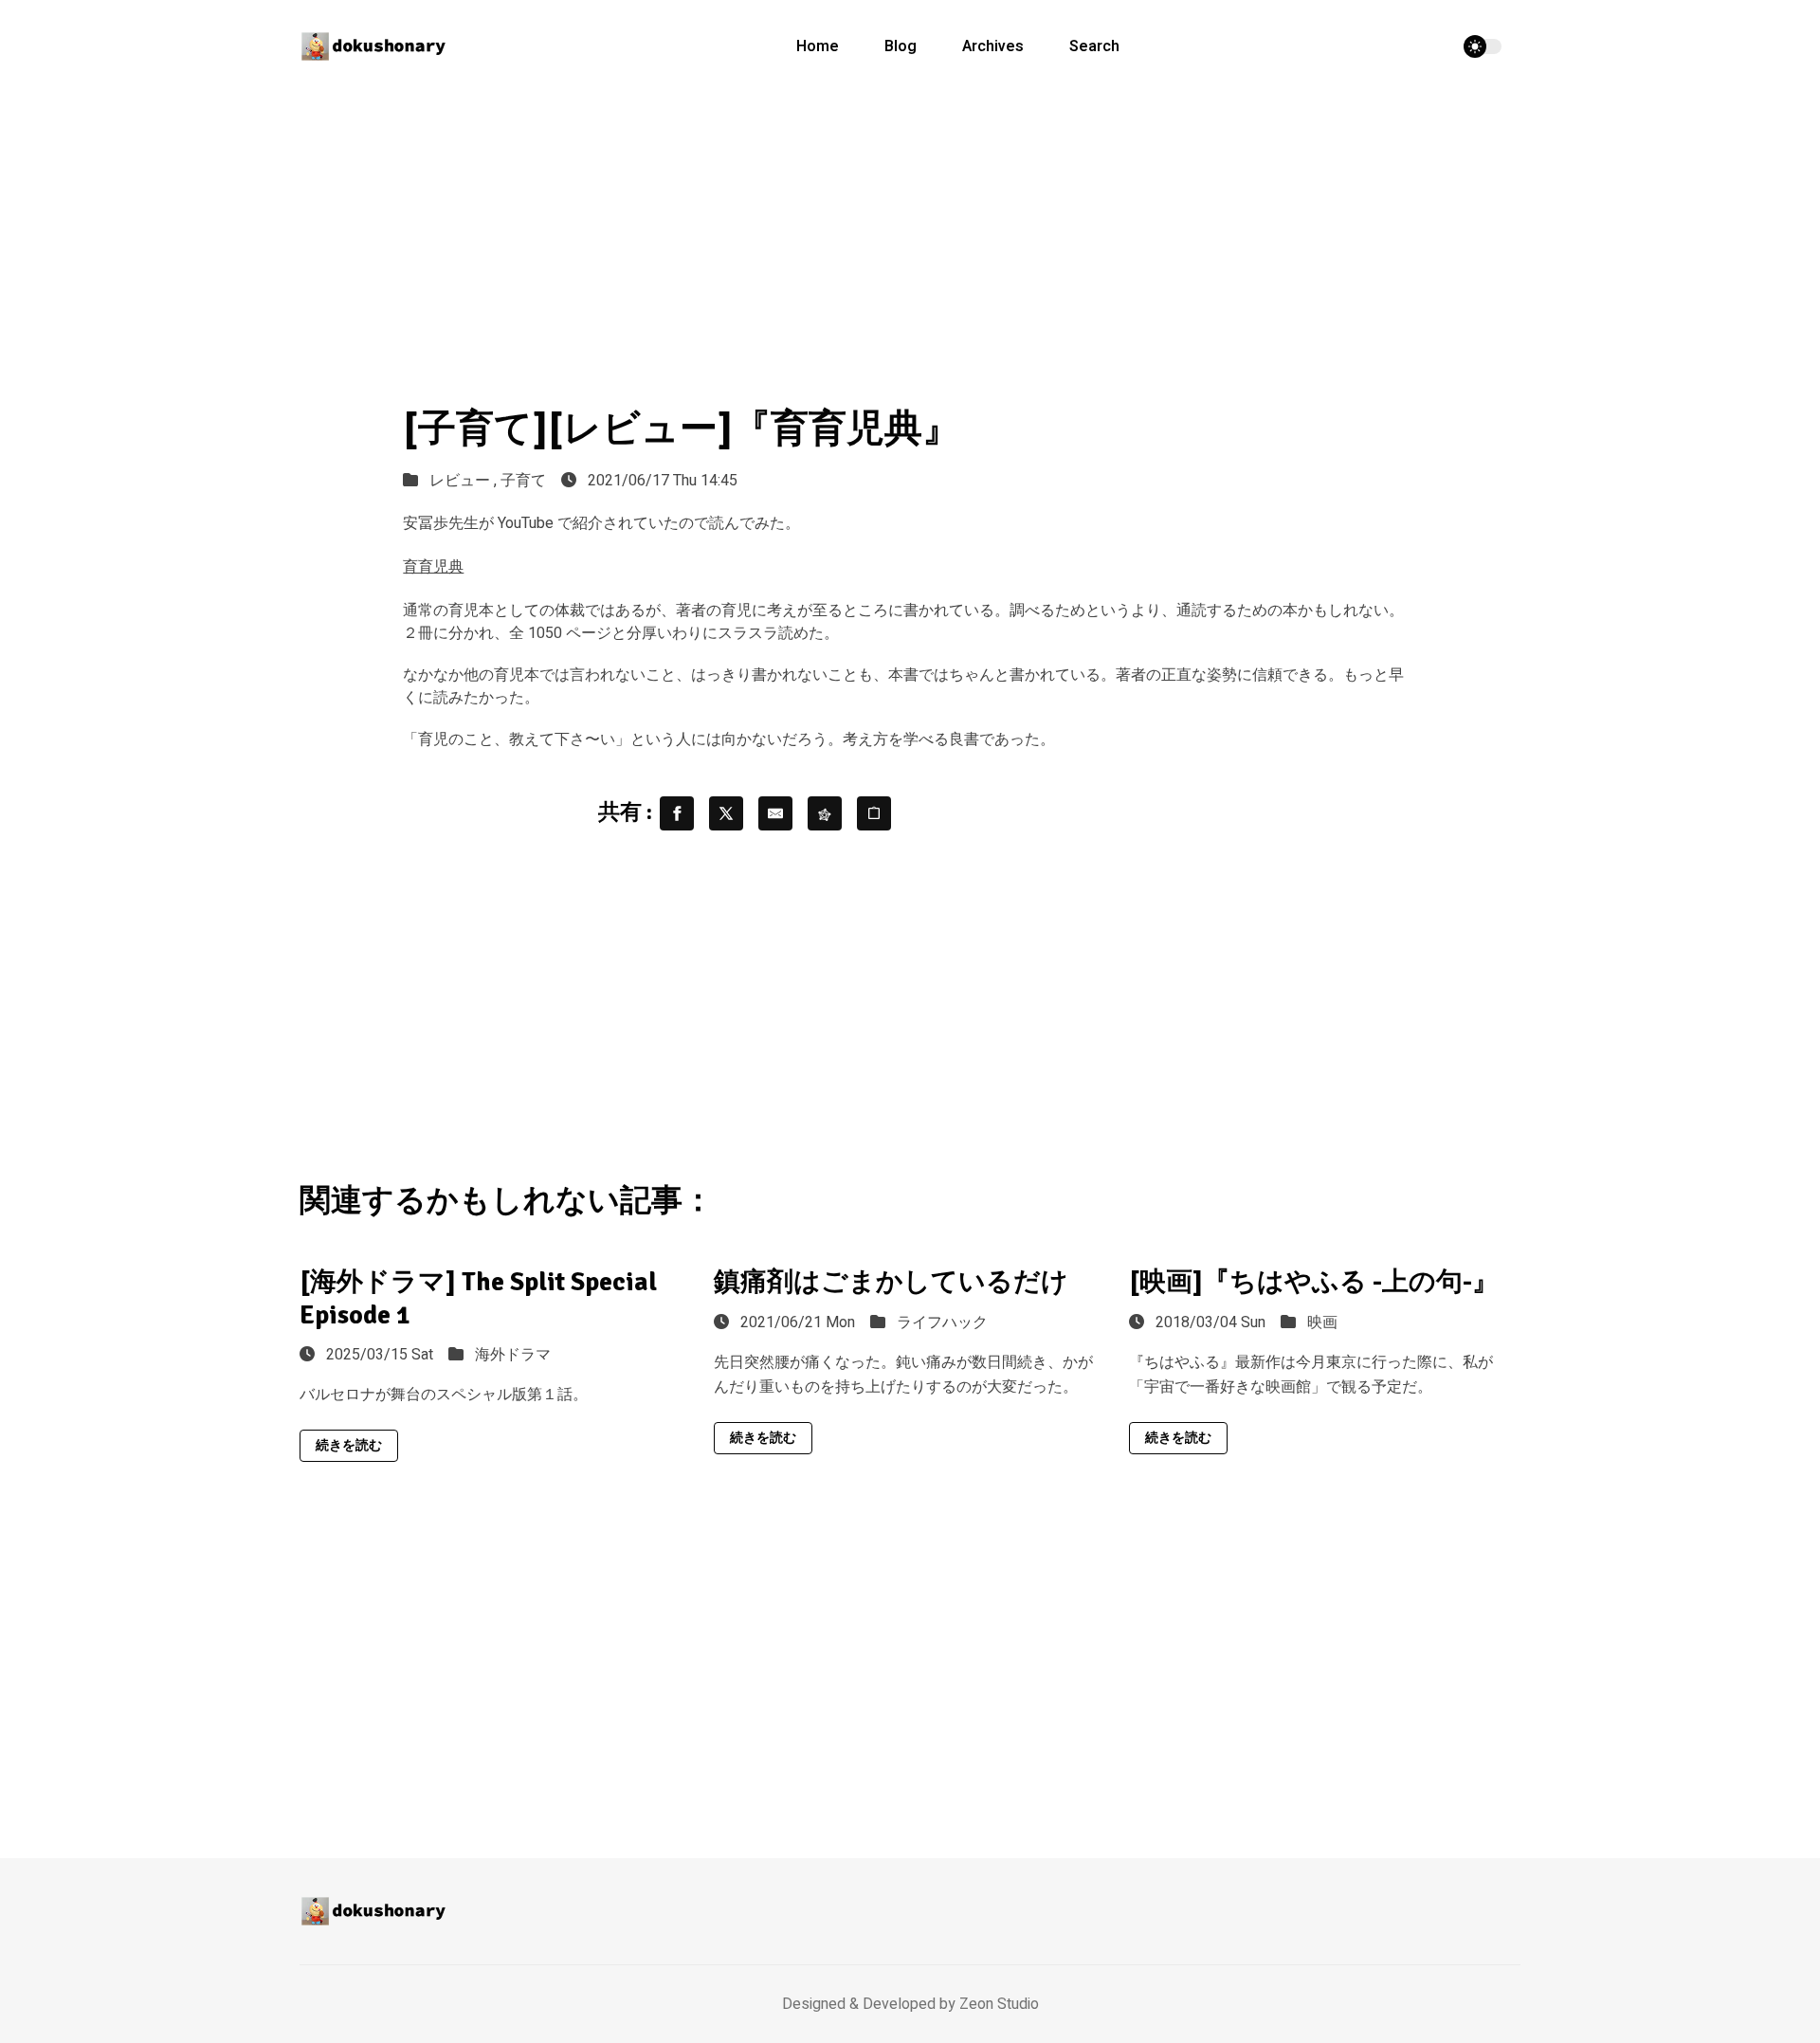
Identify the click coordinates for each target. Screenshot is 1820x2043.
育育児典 (433, 567)
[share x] (726, 813)
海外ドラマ (513, 1355)
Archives (993, 46)
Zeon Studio (999, 2004)
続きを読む (349, 1445)
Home (818, 46)
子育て (523, 481)
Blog (901, 46)
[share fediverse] (825, 813)
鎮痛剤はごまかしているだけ (891, 1282)
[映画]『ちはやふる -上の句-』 (1314, 1282)
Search (1094, 46)
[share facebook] (677, 813)
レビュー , (465, 481)
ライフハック (942, 1322)
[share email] (775, 813)
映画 (1322, 1322)
